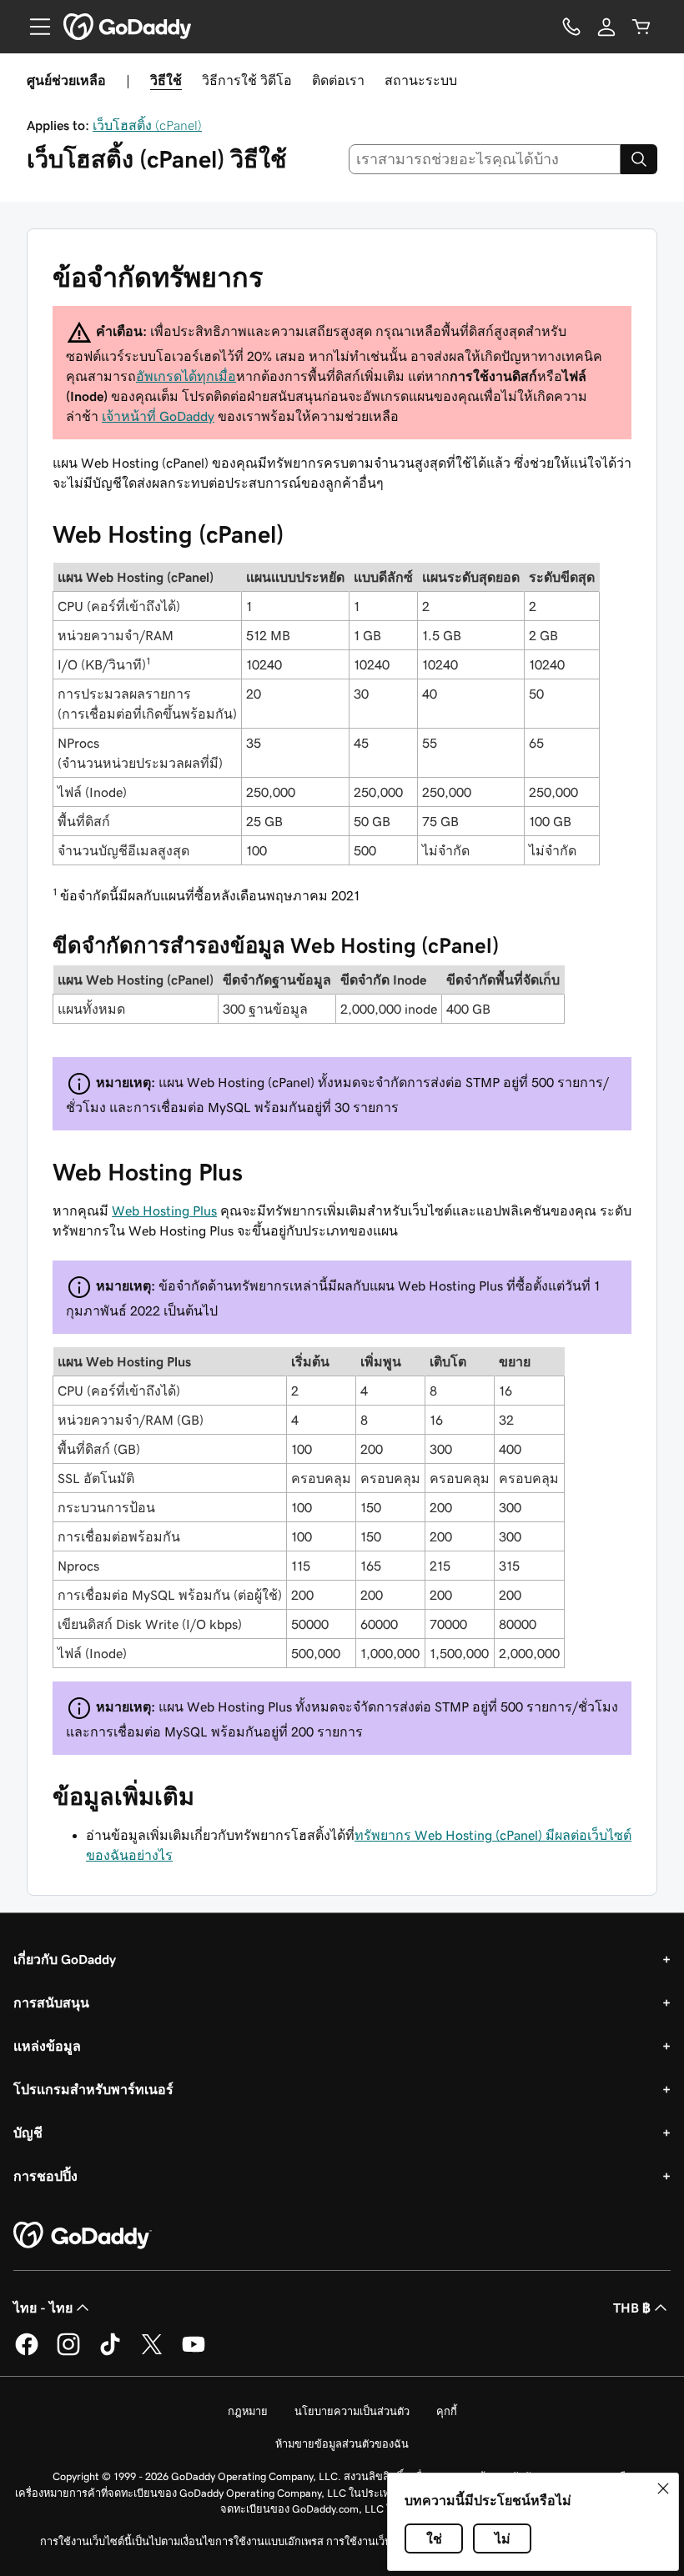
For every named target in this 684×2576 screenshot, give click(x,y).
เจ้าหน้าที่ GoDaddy (158, 416)
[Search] (639, 159)
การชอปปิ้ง (45, 2176)
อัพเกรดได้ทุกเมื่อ (186, 376)
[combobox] (485, 159)
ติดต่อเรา (338, 80)
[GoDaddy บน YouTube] (194, 2353)
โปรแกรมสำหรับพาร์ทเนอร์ (93, 2089)
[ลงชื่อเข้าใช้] (606, 27)
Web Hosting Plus (164, 1210)
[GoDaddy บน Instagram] (68, 2353)
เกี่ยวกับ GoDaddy (65, 1959)
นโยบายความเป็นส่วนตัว (352, 2411)
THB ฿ (632, 2308)
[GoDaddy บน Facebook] (27, 2353)
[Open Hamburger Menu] (33, 27)
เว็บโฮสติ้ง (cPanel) (147, 125)
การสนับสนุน (51, 2002)
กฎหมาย (248, 2411)
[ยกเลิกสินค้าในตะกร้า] (641, 27)
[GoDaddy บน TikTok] (110, 2353)
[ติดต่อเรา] (571, 27)
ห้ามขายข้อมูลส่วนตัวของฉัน (342, 2444)
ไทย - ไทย (43, 2308)
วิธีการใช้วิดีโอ (247, 80)
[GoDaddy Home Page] (83, 2236)
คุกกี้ (447, 2411)
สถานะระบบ (421, 80)
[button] (663, 2488)
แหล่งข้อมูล (47, 2046)
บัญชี (28, 2132)
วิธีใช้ (166, 80)
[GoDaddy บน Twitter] (152, 2353)
